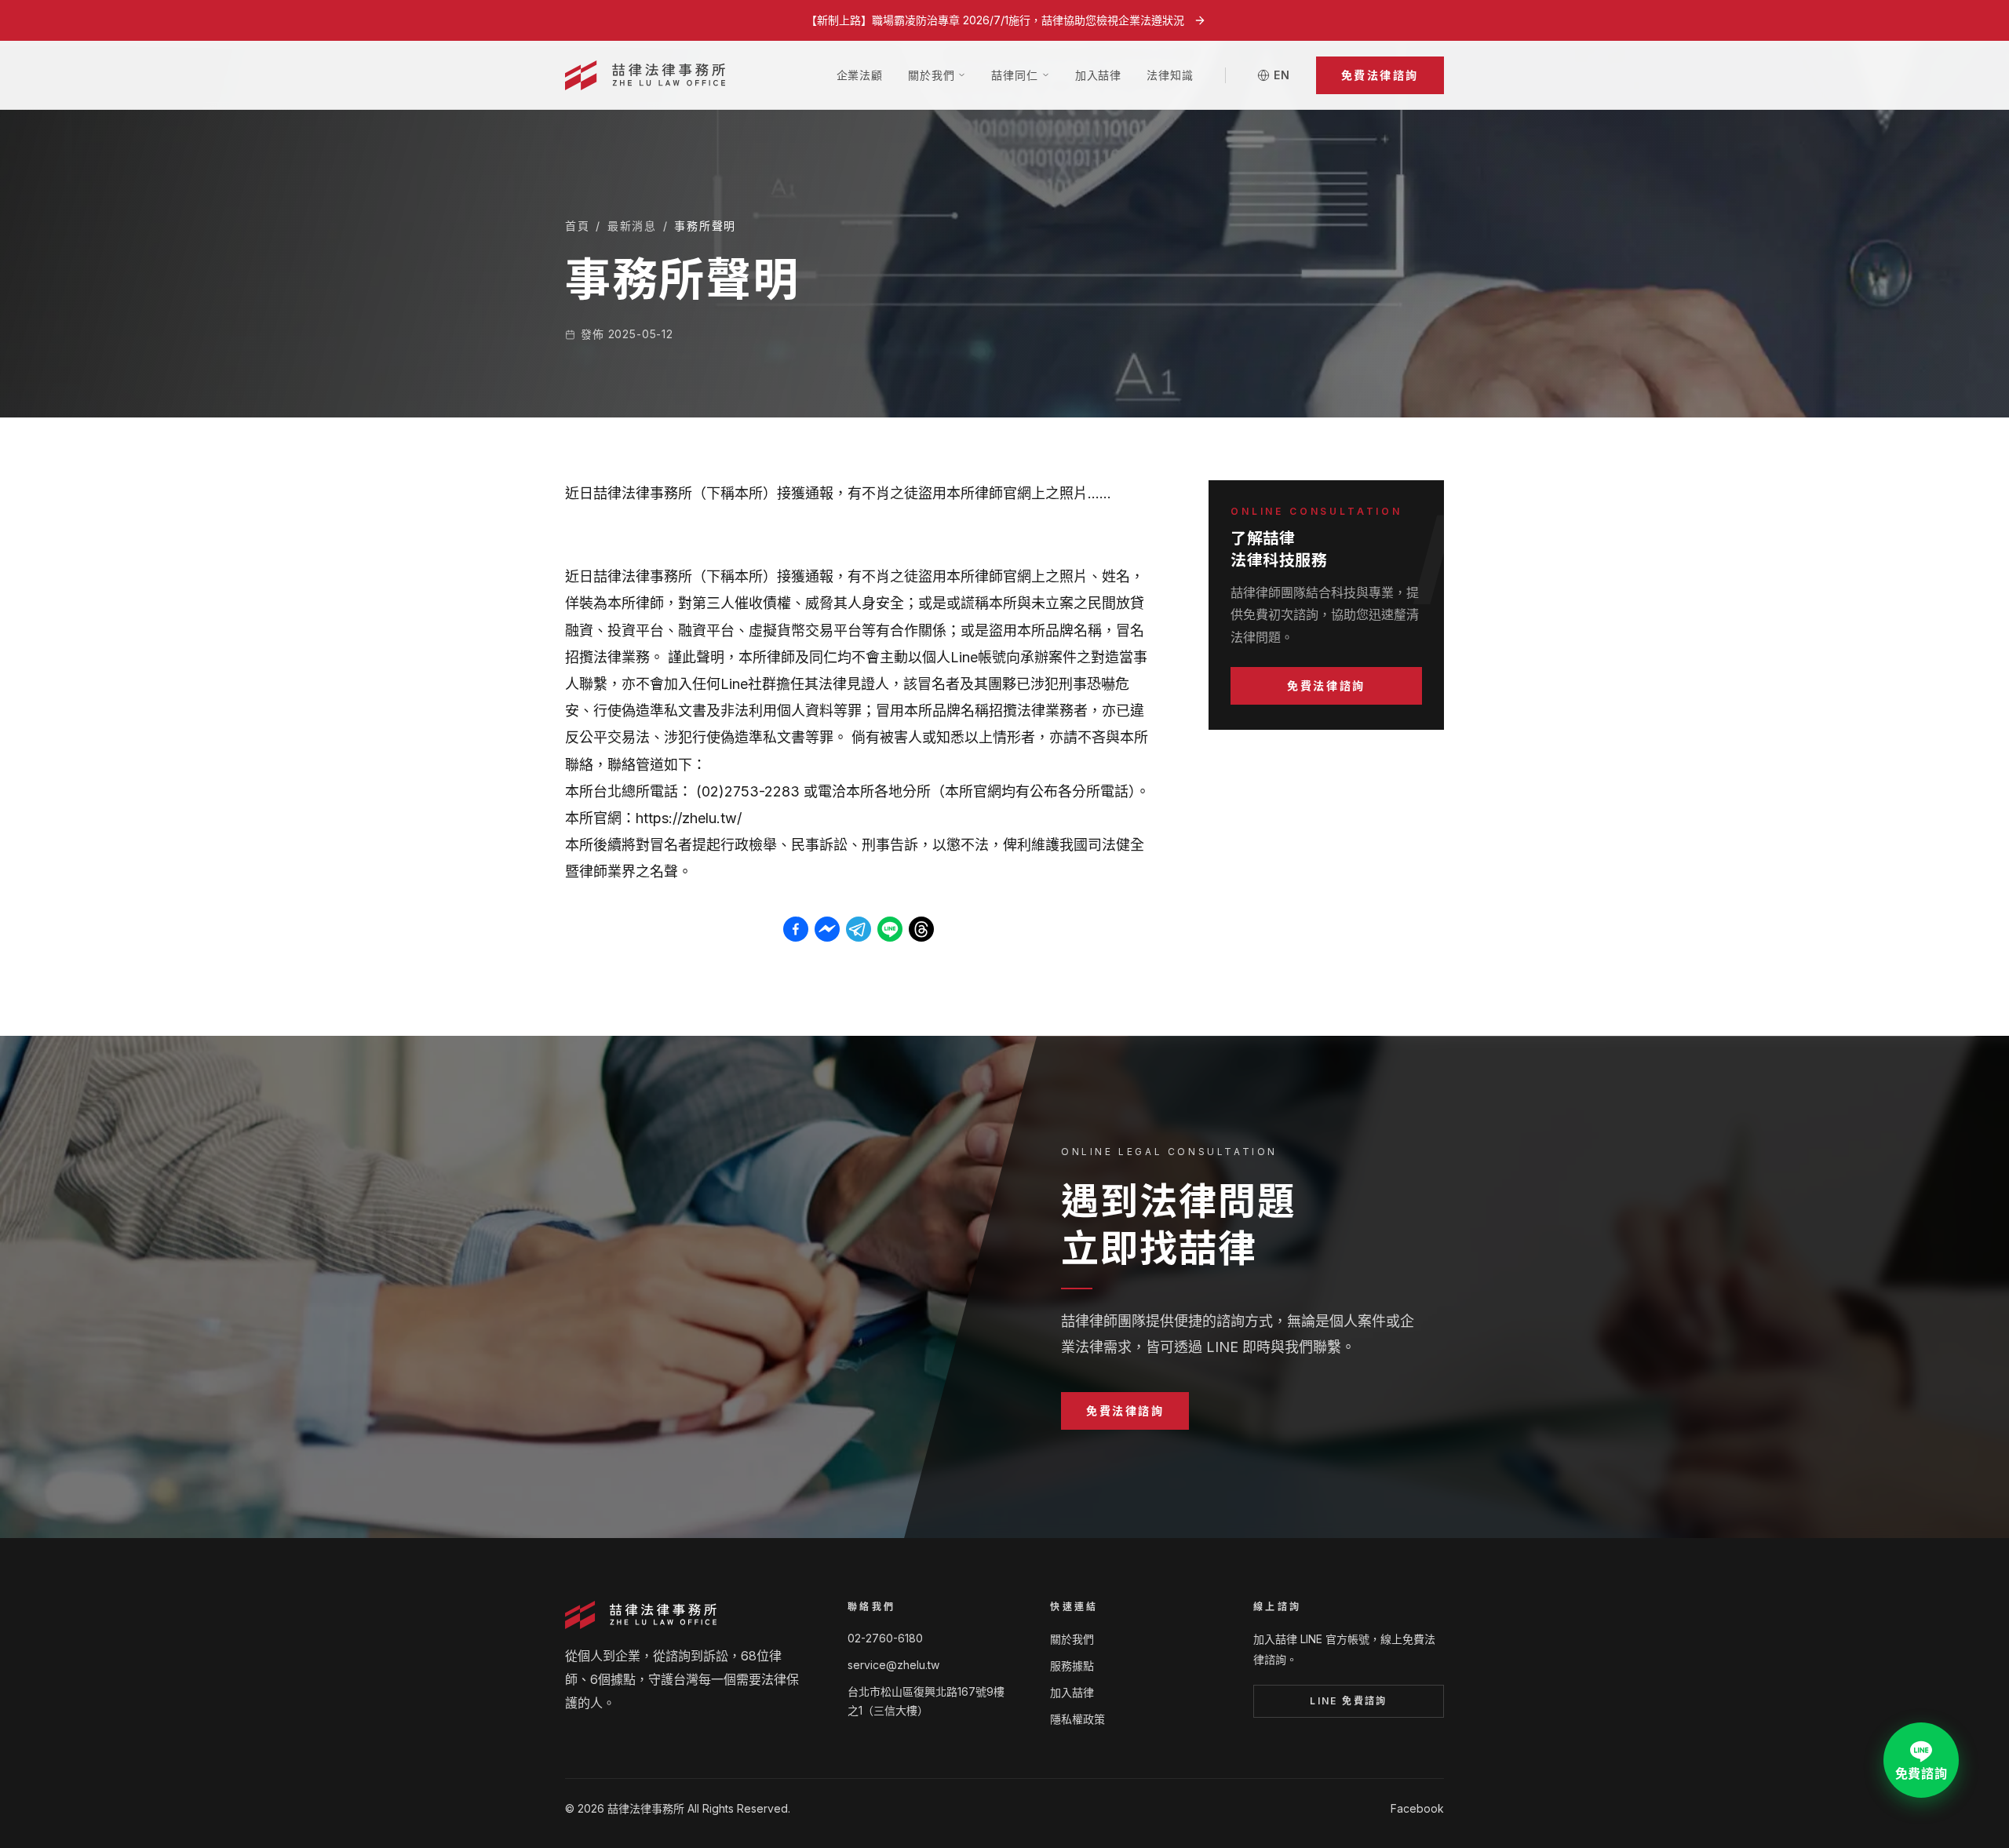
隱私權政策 (1077, 1719)
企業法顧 (860, 75)
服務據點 (1072, 1666)
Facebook (1417, 1808)
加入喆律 (1098, 75)
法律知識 (1170, 75)
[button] (1380, 75)
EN (1282, 75)
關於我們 (1072, 1639)
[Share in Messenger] (827, 929)
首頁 (577, 226)
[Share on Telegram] (859, 929)
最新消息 (632, 226)
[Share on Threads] (921, 929)
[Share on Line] (890, 929)
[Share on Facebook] (796, 929)
